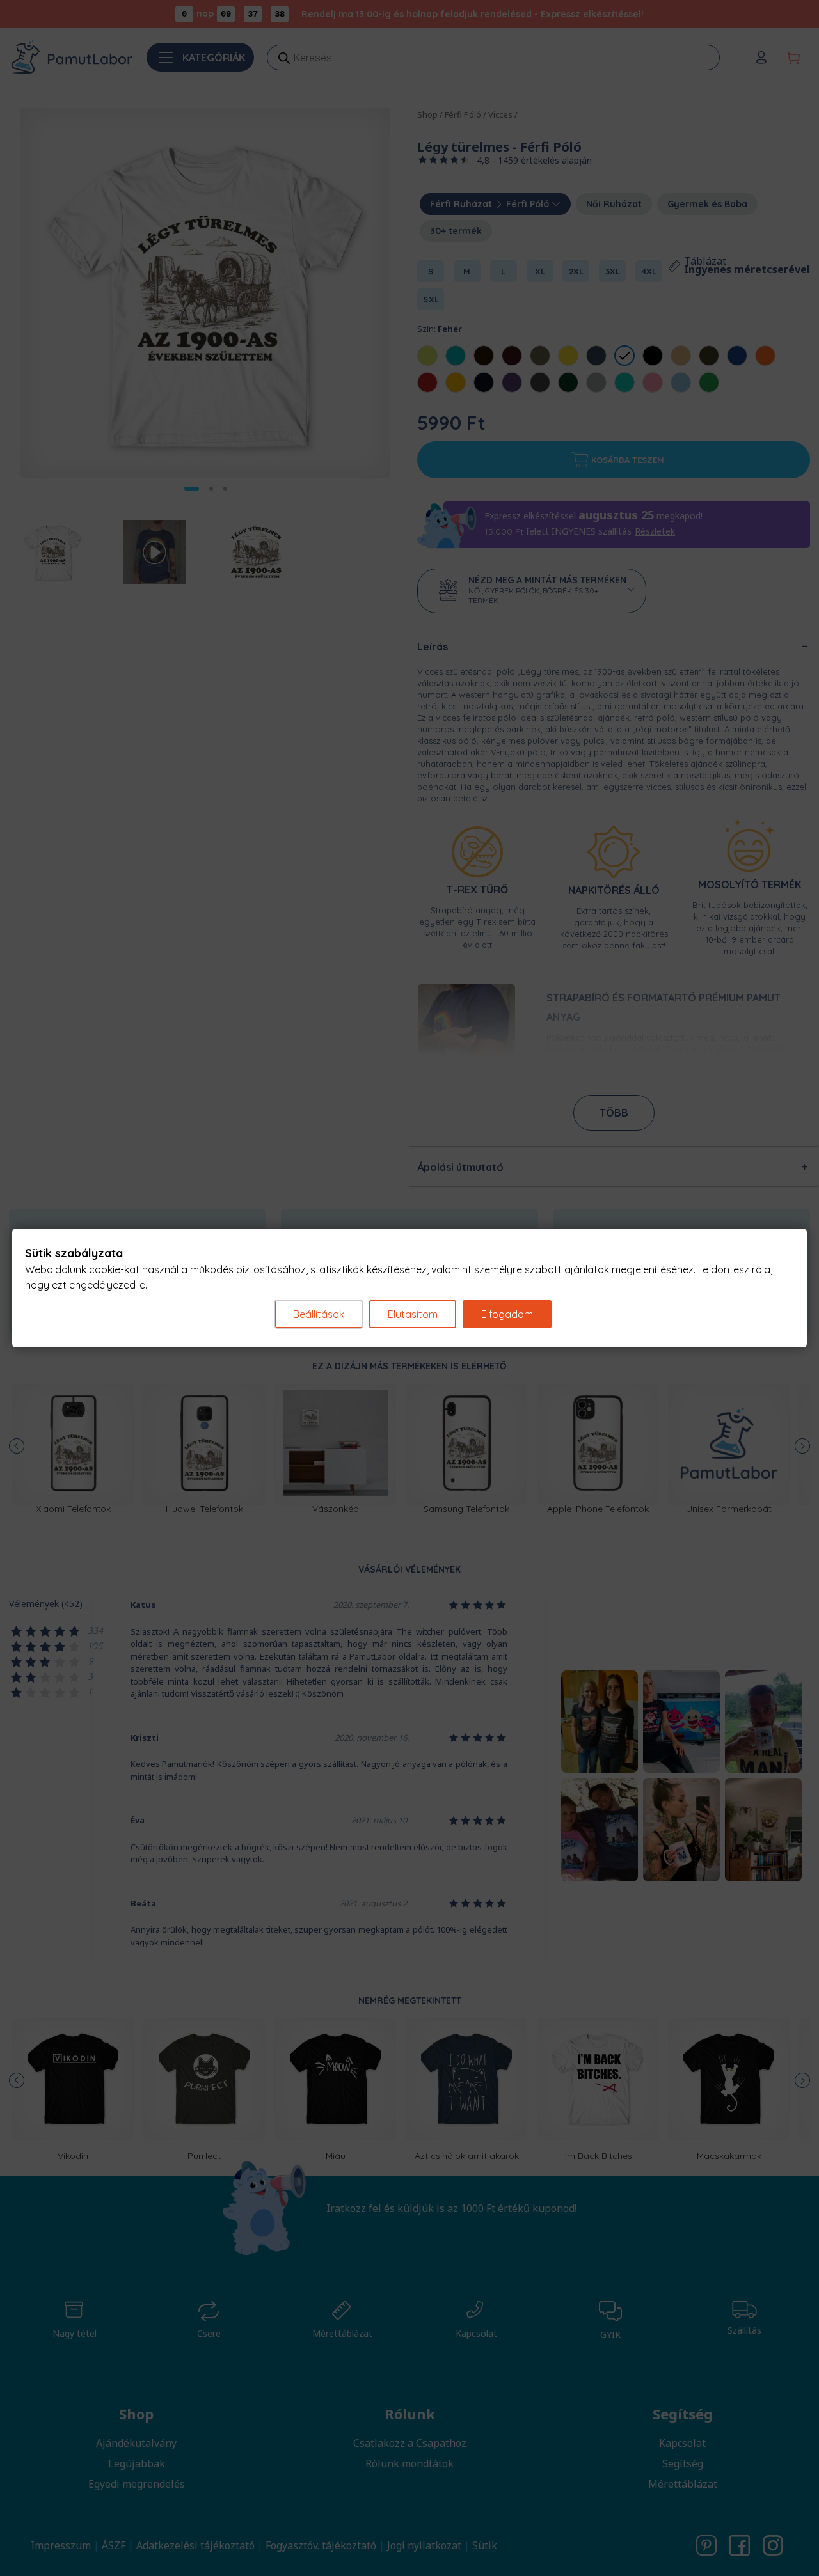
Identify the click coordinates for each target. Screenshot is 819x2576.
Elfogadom (507, 1314)
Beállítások (319, 1314)
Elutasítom (413, 1314)
